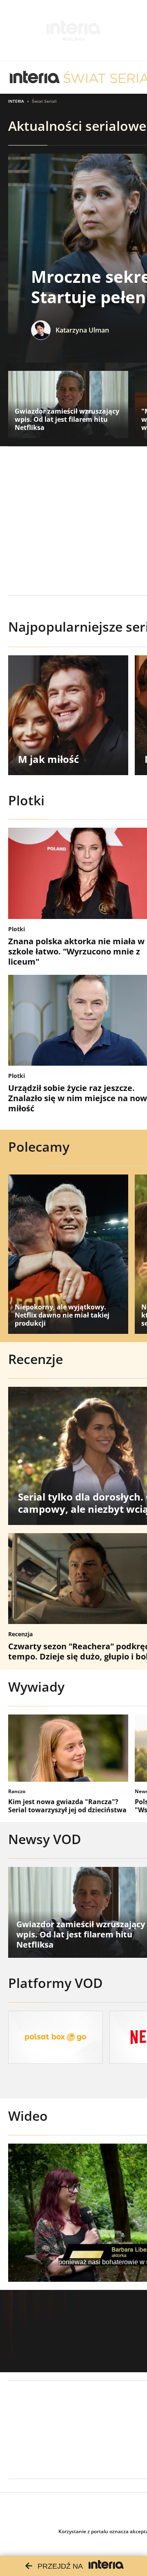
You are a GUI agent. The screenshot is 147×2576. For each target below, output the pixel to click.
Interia (16, 101)
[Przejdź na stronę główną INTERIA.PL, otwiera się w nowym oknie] (35, 77)
